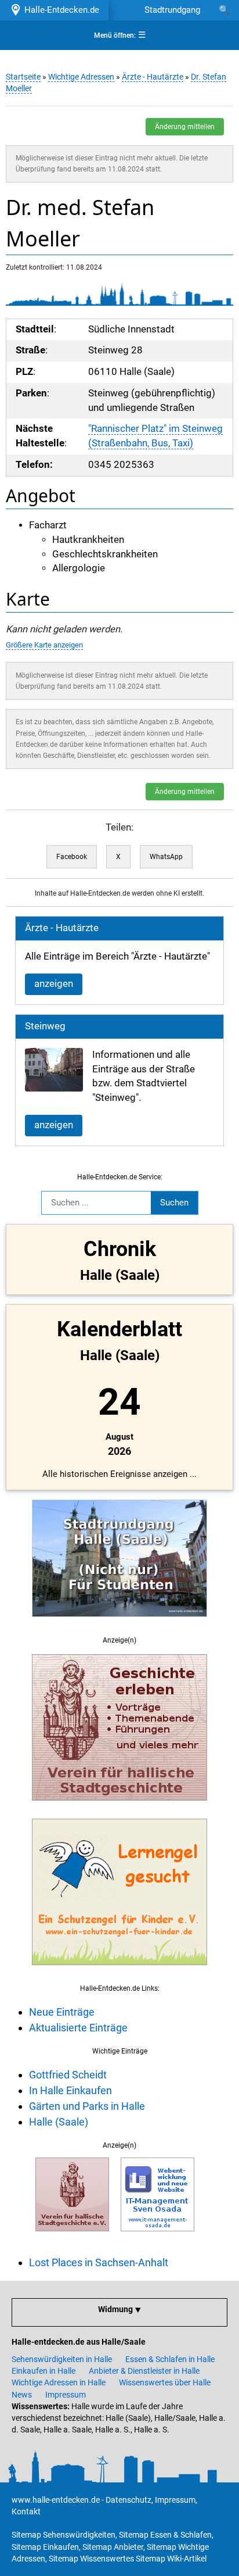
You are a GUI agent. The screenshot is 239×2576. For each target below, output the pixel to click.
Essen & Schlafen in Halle (170, 2359)
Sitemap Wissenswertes (91, 2559)
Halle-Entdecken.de (59, 10)
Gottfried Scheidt (68, 2075)
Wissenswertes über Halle (165, 2382)
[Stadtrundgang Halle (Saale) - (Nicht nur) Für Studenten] (119, 1623)
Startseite (23, 77)
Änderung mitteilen (185, 127)
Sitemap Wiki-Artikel (171, 2559)
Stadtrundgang (172, 10)
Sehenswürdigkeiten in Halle (62, 2359)
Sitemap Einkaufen (45, 2547)
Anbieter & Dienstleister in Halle (144, 2371)
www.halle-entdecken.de (56, 2500)
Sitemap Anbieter (113, 2547)
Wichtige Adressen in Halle (59, 2382)
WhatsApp (166, 857)
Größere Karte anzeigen (44, 645)
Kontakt (26, 2511)
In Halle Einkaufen (70, 2090)
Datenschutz (128, 2500)
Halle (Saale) (59, 2122)
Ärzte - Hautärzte (153, 77)
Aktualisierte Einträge (78, 2028)
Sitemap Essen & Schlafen (165, 2535)
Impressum (66, 2395)
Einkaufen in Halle (44, 2371)
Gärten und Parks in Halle (87, 2106)
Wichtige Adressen (81, 77)
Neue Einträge (62, 2012)
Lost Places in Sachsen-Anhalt (99, 2262)
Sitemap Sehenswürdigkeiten (64, 2535)
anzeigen (54, 984)
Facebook (72, 857)
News (22, 2395)
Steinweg (45, 1026)
